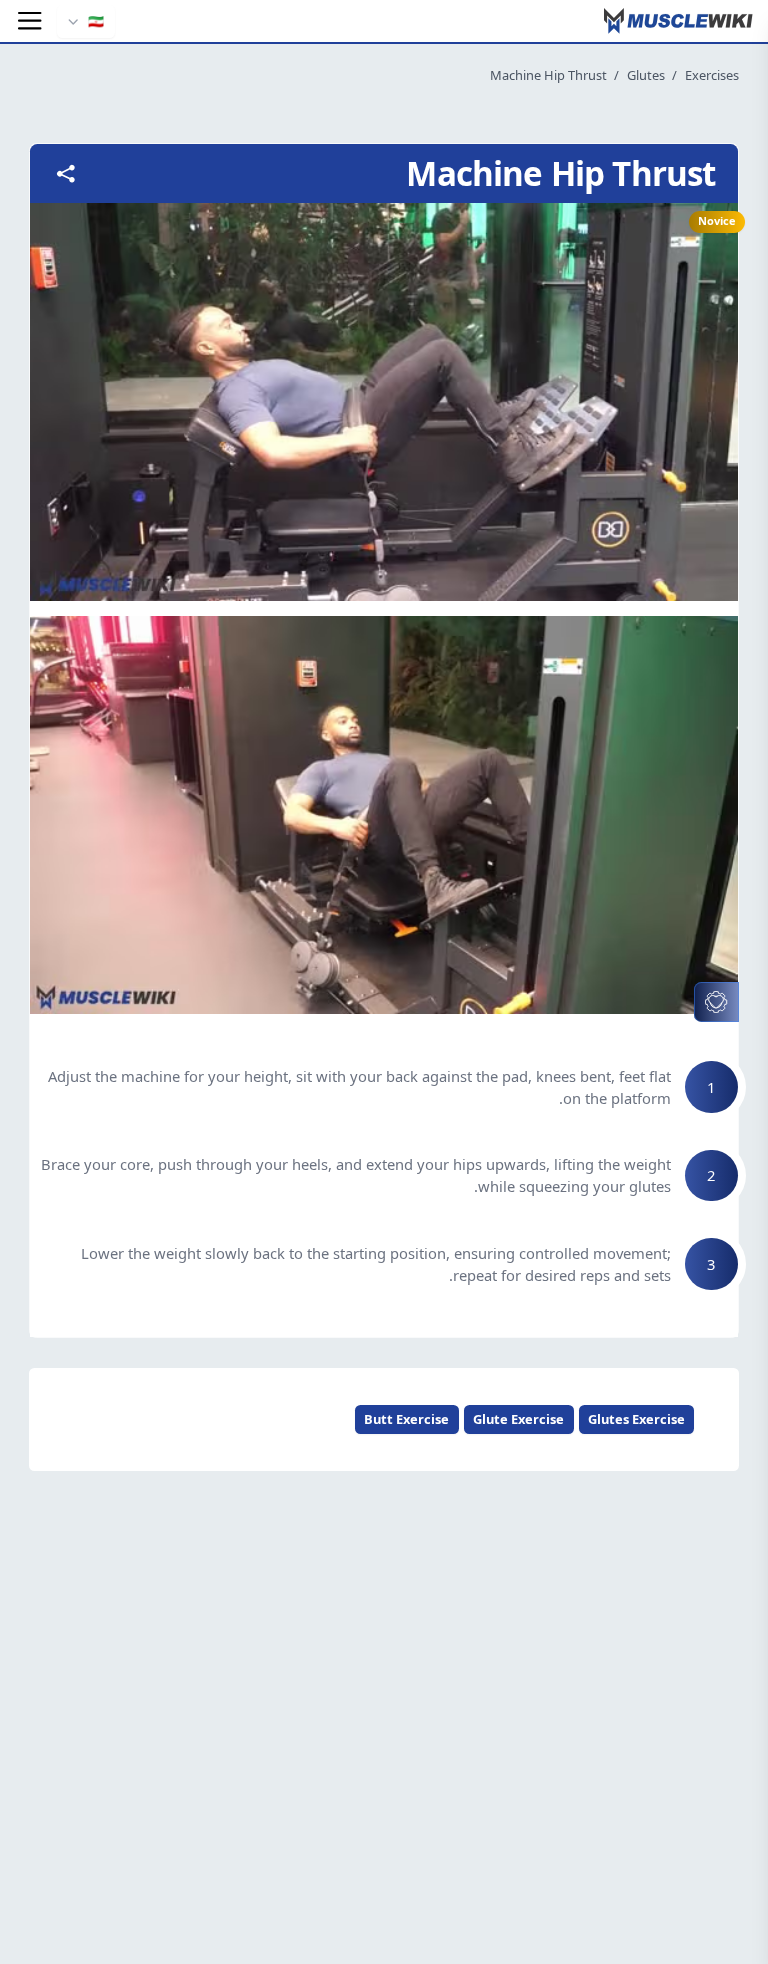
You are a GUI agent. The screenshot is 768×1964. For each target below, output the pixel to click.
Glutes (646, 75)
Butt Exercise (406, 1419)
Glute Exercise (518, 1419)
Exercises (712, 75)
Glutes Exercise (636, 1419)
